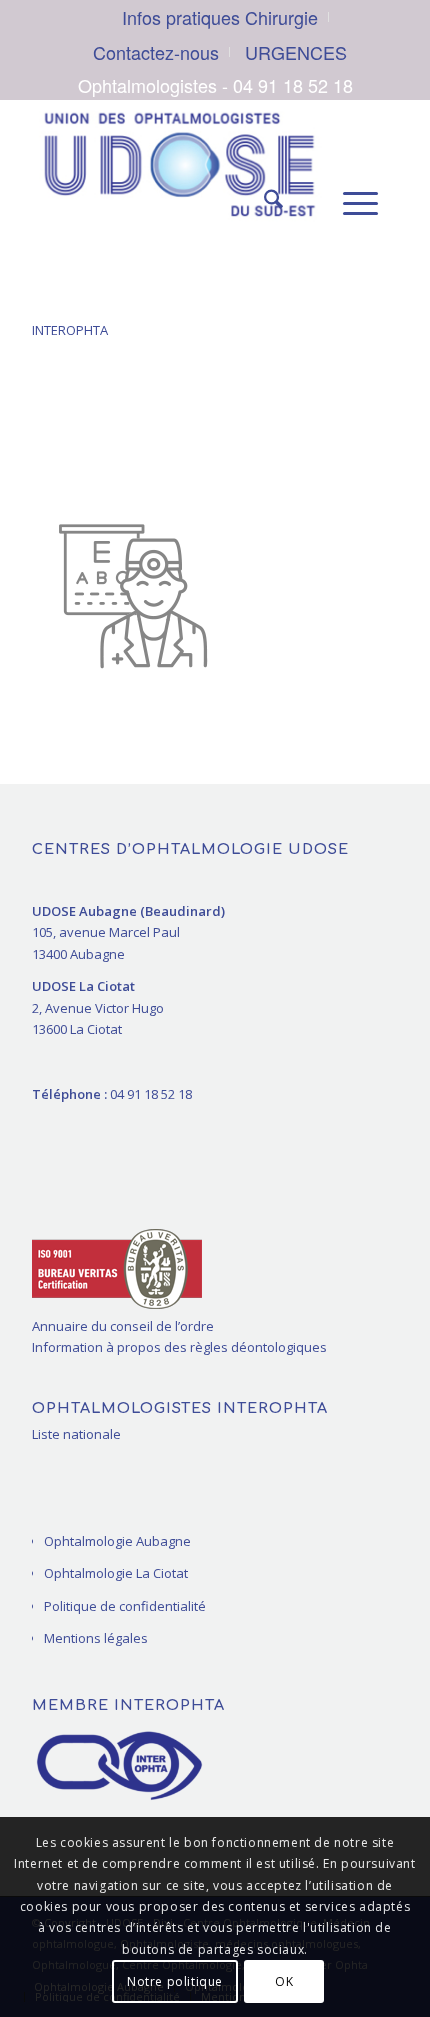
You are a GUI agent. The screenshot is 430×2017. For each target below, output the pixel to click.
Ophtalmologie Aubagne (117, 1541)
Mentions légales (96, 1638)
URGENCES (296, 52)
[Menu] (350, 203)
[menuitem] (220, 17)
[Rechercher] (263, 203)
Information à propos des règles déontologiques (179, 1347)
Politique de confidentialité (125, 1606)
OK (284, 1981)
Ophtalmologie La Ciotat (116, 1573)
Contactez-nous (156, 52)
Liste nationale (76, 1434)
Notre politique (175, 1981)
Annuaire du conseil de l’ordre (123, 1326)
